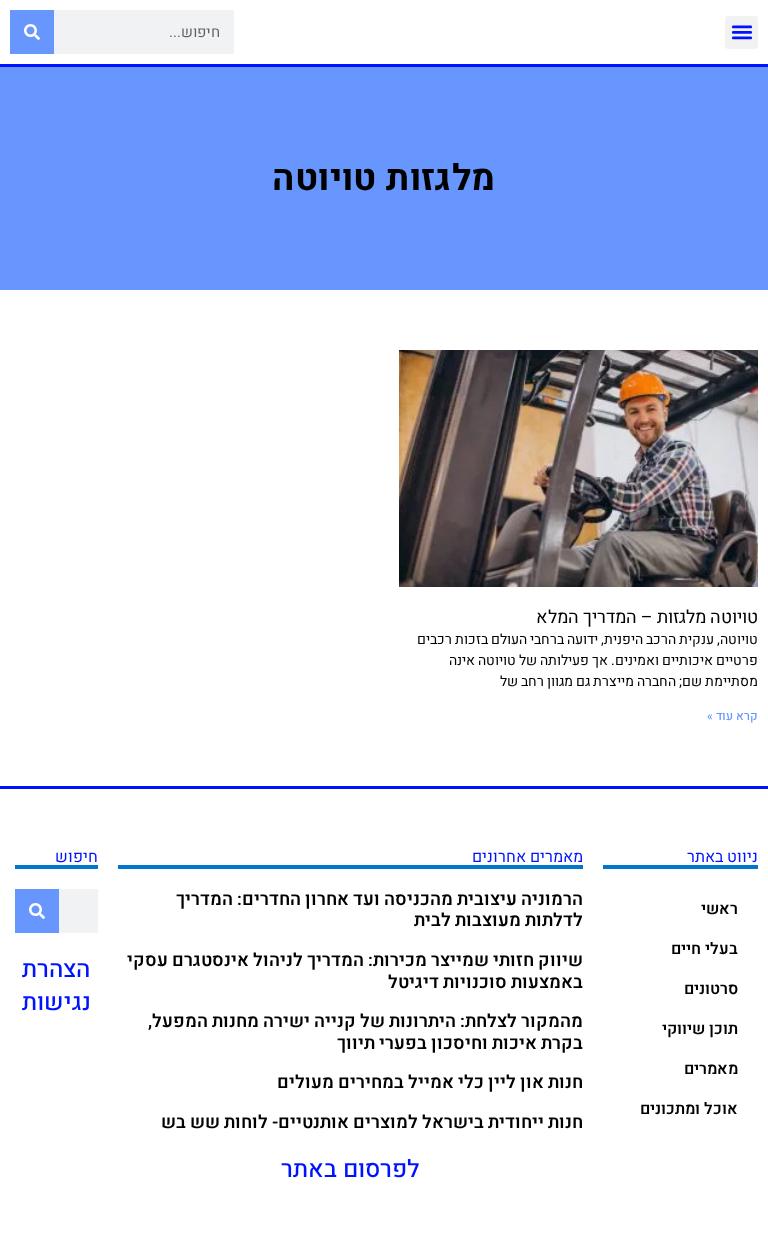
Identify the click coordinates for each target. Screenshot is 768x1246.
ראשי (719, 909)
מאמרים (711, 1069)
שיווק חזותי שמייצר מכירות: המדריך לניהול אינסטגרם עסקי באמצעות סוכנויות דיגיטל (355, 971)
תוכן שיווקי (700, 1029)
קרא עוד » (732, 716)
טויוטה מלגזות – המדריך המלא (647, 617)
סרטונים (711, 989)
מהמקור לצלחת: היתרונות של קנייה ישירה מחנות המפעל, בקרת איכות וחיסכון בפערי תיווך (365, 1032)
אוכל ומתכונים (689, 1109)
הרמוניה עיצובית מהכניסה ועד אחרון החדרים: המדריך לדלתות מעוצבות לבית (379, 910)
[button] (741, 32)
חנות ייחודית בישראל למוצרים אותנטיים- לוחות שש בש (372, 1122)
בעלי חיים (704, 949)
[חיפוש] (32, 32)
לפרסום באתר (350, 1169)
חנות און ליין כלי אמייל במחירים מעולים (430, 1082)
